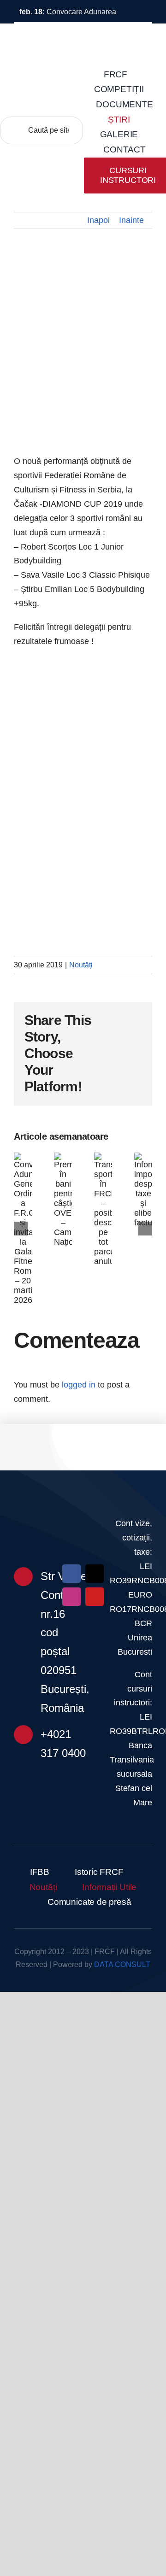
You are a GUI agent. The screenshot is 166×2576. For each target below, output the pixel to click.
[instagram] (71, 1597)
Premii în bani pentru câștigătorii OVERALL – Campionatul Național (68, 1200)
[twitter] (95, 1574)
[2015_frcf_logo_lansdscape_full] (83, 1512)
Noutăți (81, 965)
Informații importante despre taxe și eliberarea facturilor (148, 1188)
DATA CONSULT (122, 1964)
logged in (79, 1385)
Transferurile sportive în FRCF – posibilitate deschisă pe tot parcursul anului (108, 1212)
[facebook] (71, 1574)
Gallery (28, 1262)
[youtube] (95, 1597)
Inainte (131, 220)
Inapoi (98, 220)
